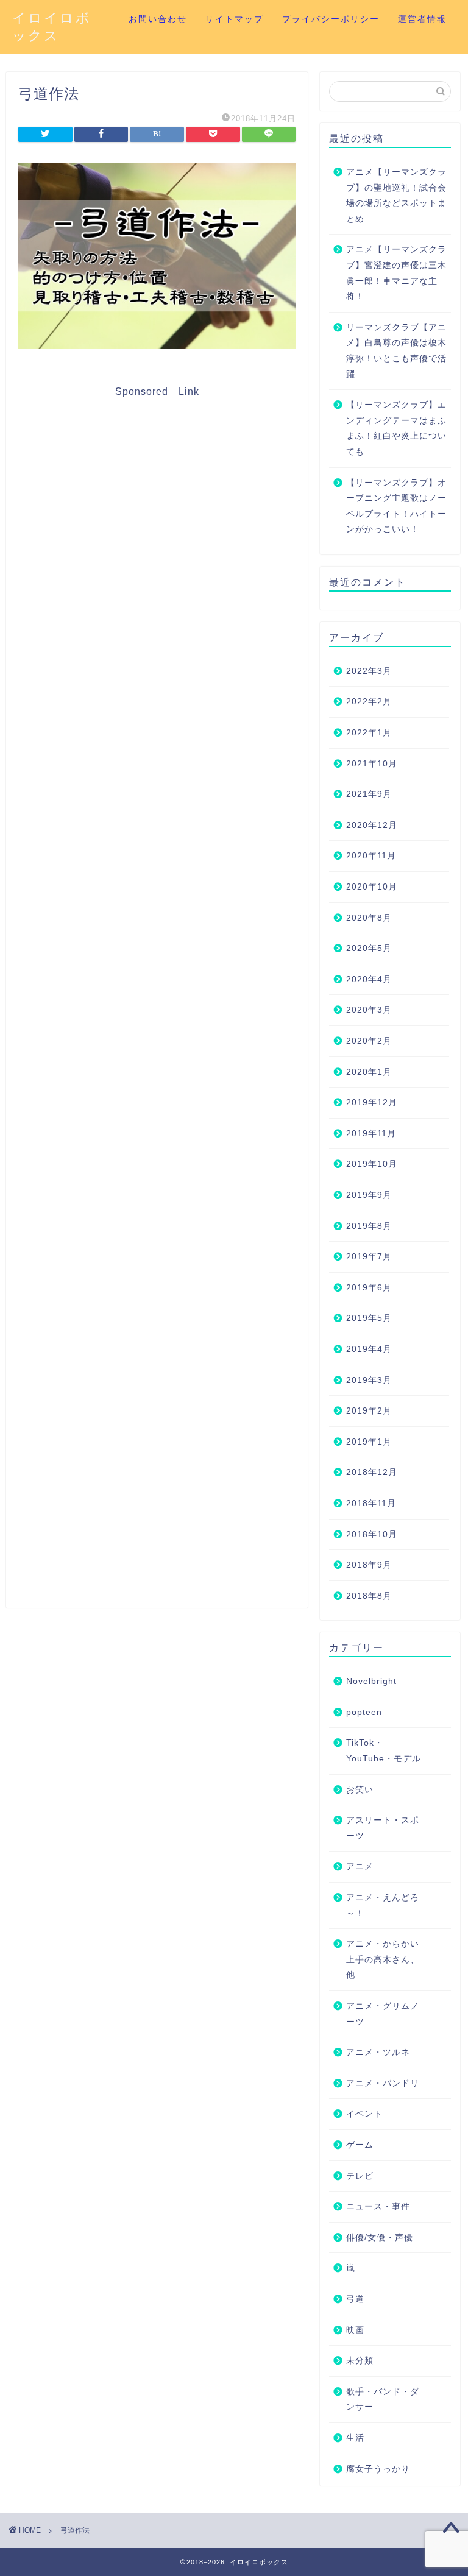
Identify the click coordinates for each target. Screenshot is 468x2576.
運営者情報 (422, 19)
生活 (355, 2438)
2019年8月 (369, 1226)
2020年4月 (369, 979)
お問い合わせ (158, 19)
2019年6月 (369, 1288)
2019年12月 (372, 1102)
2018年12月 (372, 1472)
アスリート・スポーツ (383, 1828)
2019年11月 (371, 1134)
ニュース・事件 (378, 2206)
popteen (364, 1712)
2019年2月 (369, 1411)
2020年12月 (372, 825)
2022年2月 (369, 702)
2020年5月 (369, 948)
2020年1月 (369, 1072)
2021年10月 (372, 764)
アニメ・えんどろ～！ (383, 1905)
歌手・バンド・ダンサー (383, 2400)
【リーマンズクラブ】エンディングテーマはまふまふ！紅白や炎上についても (396, 428)
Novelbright (371, 1681)
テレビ (360, 2176)
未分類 (360, 2361)
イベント (364, 2114)
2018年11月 (371, 1503)
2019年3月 (369, 1380)
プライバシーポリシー (331, 19)
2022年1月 (369, 733)
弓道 (355, 2299)
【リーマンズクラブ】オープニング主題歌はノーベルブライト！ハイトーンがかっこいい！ (396, 506)
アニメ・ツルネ (378, 2052)
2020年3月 (369, 1010)
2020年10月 (372, 887)
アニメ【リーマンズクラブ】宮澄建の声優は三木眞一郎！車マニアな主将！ (396, 273)
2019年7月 (369, 1257)
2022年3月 (369, 671)
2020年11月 (371, 856)
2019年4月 (369, 1349)
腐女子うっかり (378, 2469)
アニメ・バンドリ (383, 2083)
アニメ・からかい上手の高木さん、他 (383, 1959)
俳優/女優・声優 (380, 2238)
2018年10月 (372, 1534)
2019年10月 (372, 1164)
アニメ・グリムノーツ (383, 2014)
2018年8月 (369, 1596)
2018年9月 (369, 1565)
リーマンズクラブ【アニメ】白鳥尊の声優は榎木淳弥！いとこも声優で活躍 (396, 351)
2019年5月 (369, 1318)
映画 (355, 2330)
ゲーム (360, 2145)
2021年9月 (369, 794)
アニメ (360, 1867)
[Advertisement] (157, 997)
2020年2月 (369, 1041)
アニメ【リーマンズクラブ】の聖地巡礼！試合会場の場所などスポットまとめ (396, 196)
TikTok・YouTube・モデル (384, 1751)
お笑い (360, 1790)
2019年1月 (369, 1442)
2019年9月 (369, 1195)
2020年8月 (369, 918)
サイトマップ (235, 19)
